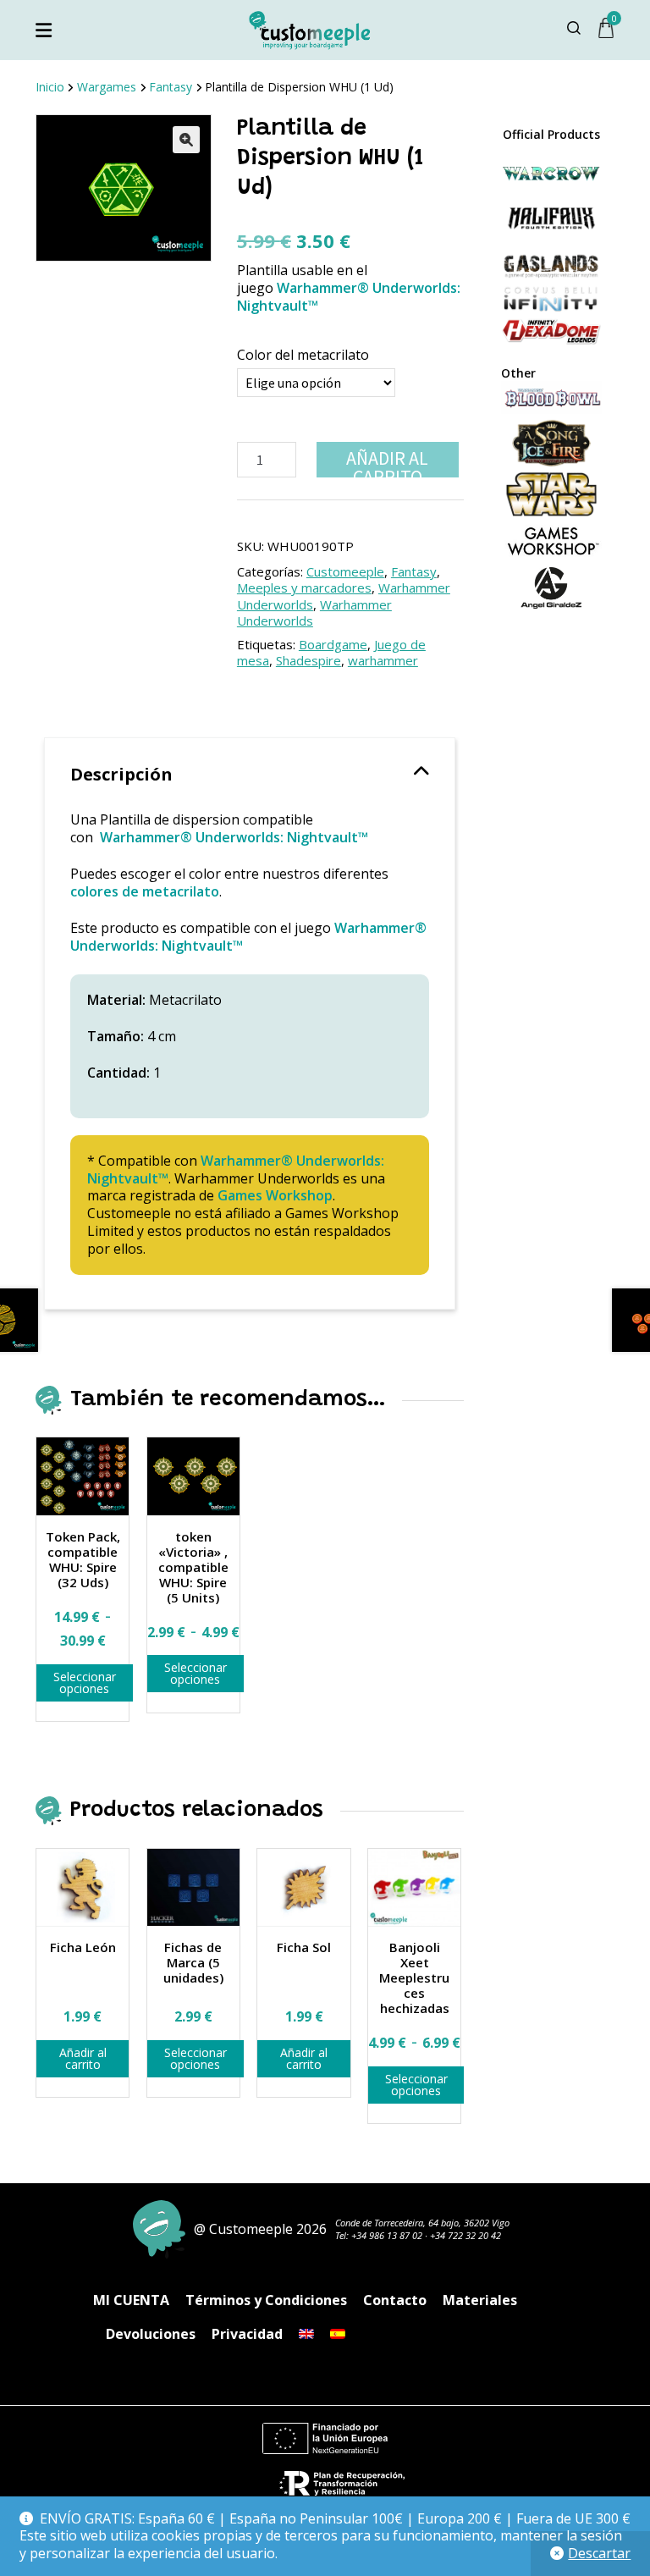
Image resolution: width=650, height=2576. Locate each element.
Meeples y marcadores (304, 587)
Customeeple (345, 571)
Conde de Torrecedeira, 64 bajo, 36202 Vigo (422, 2223)
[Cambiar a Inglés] (306, 2334)
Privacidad (247, 2334)
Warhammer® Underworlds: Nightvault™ (349, 297)
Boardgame (333, 644)
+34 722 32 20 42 (465, 2235)
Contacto (395, 2300)
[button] (186, 140)
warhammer (383, 660)
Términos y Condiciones (266, 2300)
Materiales (480, 2300)
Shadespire (308, 660)
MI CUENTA (131, 2300)
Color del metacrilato (303, 355)
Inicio (50, 87)
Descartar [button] (599, 2553)
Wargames (107, 87)
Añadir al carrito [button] (83, 2058)
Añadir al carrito (387, 462)
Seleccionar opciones (85, 1682)
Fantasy (171, 87)
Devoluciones (151, 2334)
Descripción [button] (121, 774)
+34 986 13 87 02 (387, 2235)
